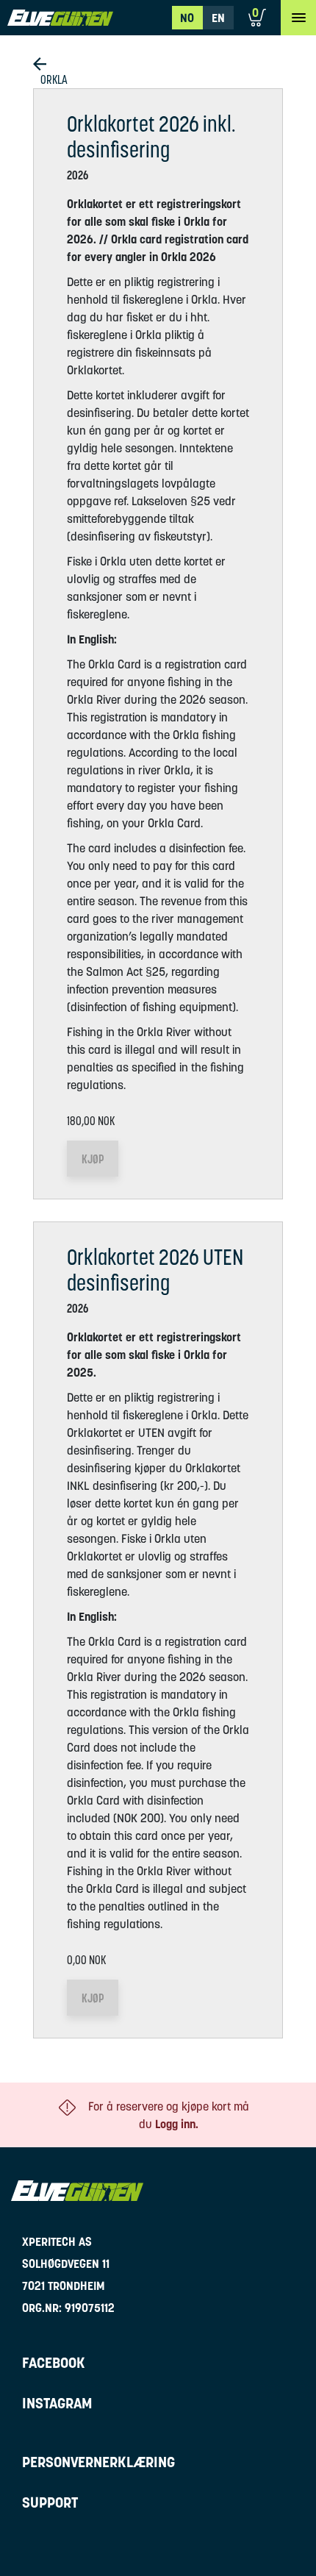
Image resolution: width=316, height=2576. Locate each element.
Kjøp (93, 1159)
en (218, 18)
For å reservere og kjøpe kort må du (169, 2115)
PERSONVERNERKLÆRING (98, 2462)
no (187, 18)
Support (50, 2502)
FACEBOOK (54, 2363)
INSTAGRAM (57, 2403)
